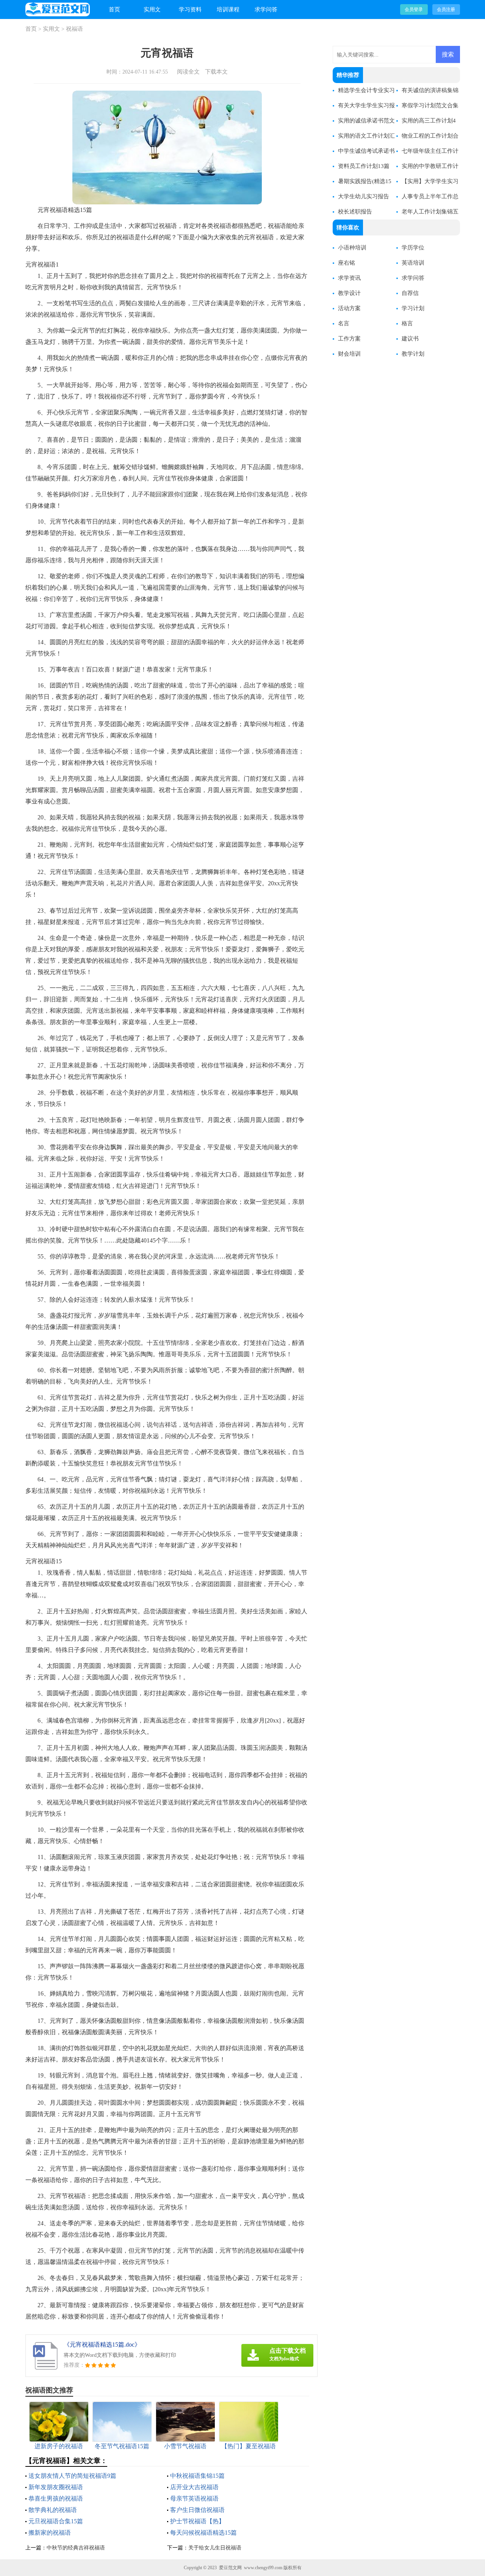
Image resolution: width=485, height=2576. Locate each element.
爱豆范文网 (230, 2568)
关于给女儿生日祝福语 (215, 2548)
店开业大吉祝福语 (194, 2487)
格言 (407, 323)
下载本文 (216, 72)
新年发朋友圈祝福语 (56, 2487)
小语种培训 (352, 248)
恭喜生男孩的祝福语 (56, 2498)
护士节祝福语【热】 (197, 2521)
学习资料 (190, 9)
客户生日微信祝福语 (197, 2510)
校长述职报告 (355, 212)
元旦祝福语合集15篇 (56, 2521)
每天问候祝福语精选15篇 (203, 2533)
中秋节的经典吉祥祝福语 (76, 2548)
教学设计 (349, 293)
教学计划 (413, 354)
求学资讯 (349, 278)
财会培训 (349, 354)
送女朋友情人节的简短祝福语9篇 (72, 2476)
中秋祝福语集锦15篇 (197, 2476)
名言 (344, 323)
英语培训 (413, 263)
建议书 (410, 339)
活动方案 (349, 308)
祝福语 (74, 29)
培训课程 (228, 9)
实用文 (152, 9)
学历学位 (413, 248)
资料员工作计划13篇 (364, 166)
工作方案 (349, 339)
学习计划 (413, 308)
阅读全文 (188, 72)
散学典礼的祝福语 (53, 2510)
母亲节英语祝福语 (194, 2498)
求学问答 (266, 9)
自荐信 (410, 293)
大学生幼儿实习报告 (364, 196)
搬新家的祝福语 (50, 2533)
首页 (114, 9)
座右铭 (347, 263)
